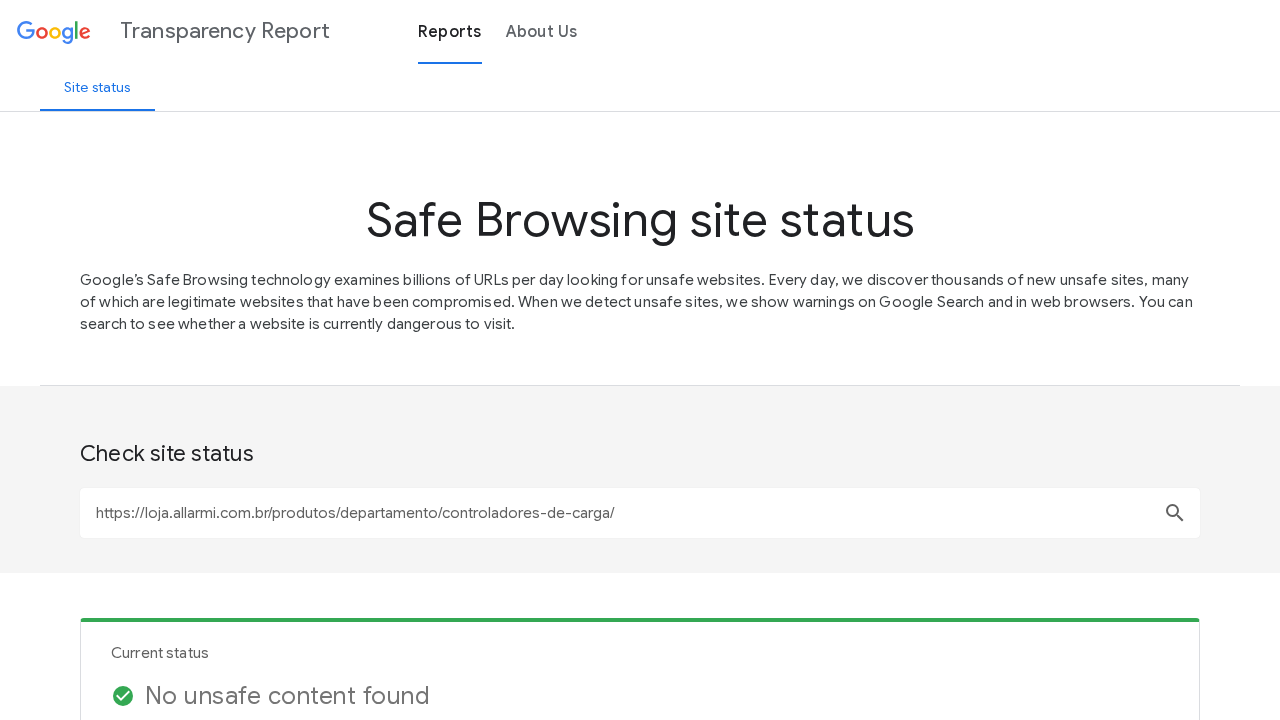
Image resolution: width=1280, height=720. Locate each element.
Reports (450, 32)
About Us (542, 32)
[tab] (97, 87)
